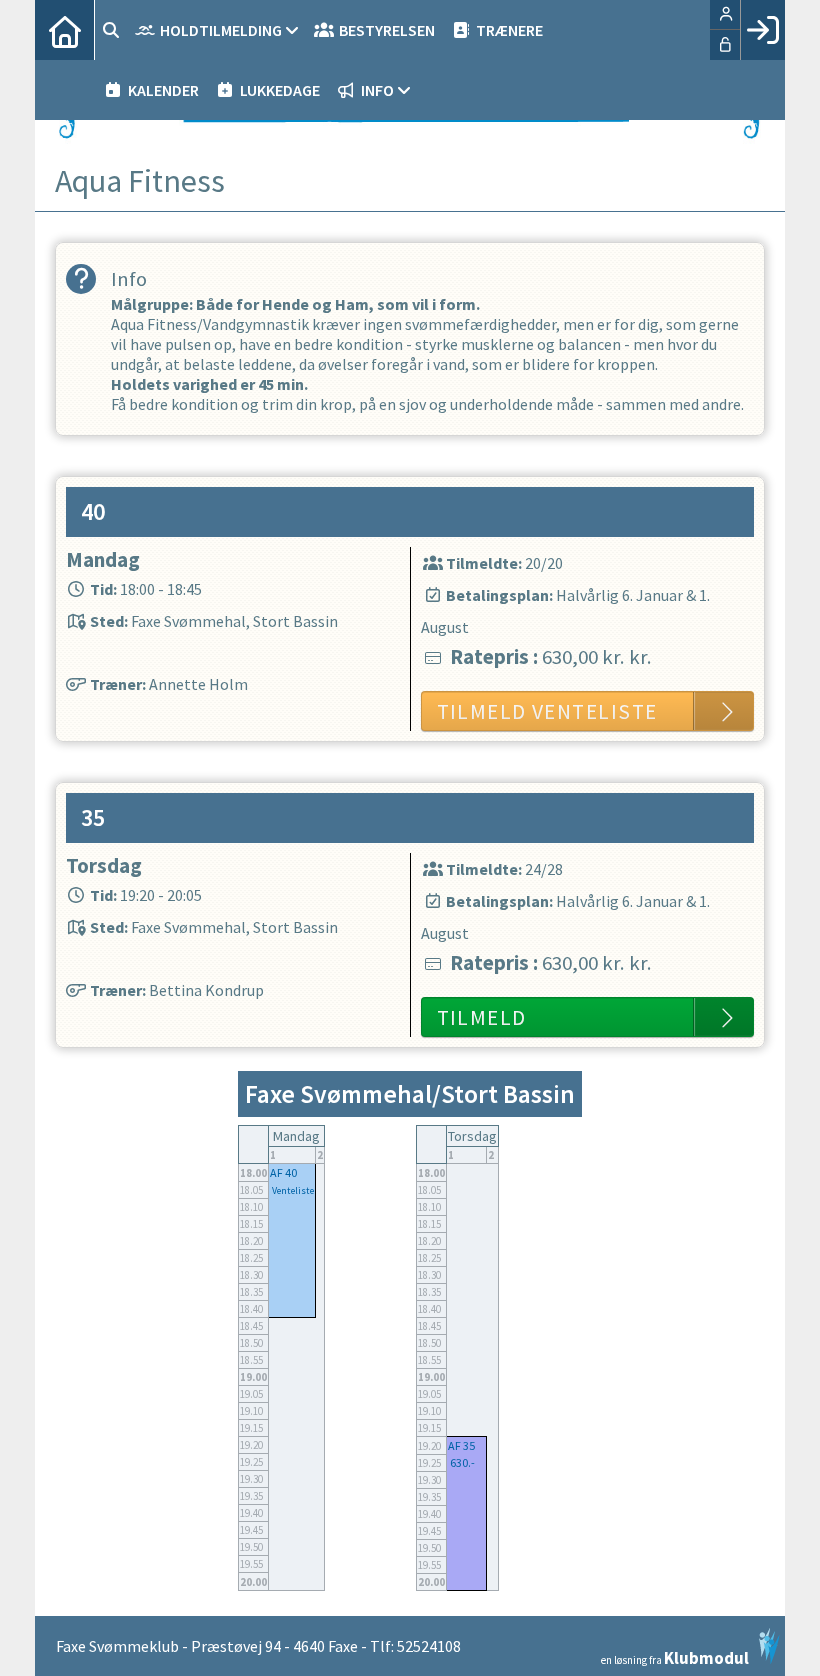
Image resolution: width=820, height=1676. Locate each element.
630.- (462, 1462)
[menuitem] (65, 30)
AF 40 (283, 1172)
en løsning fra (675, 1656)
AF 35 (461, 1445)
